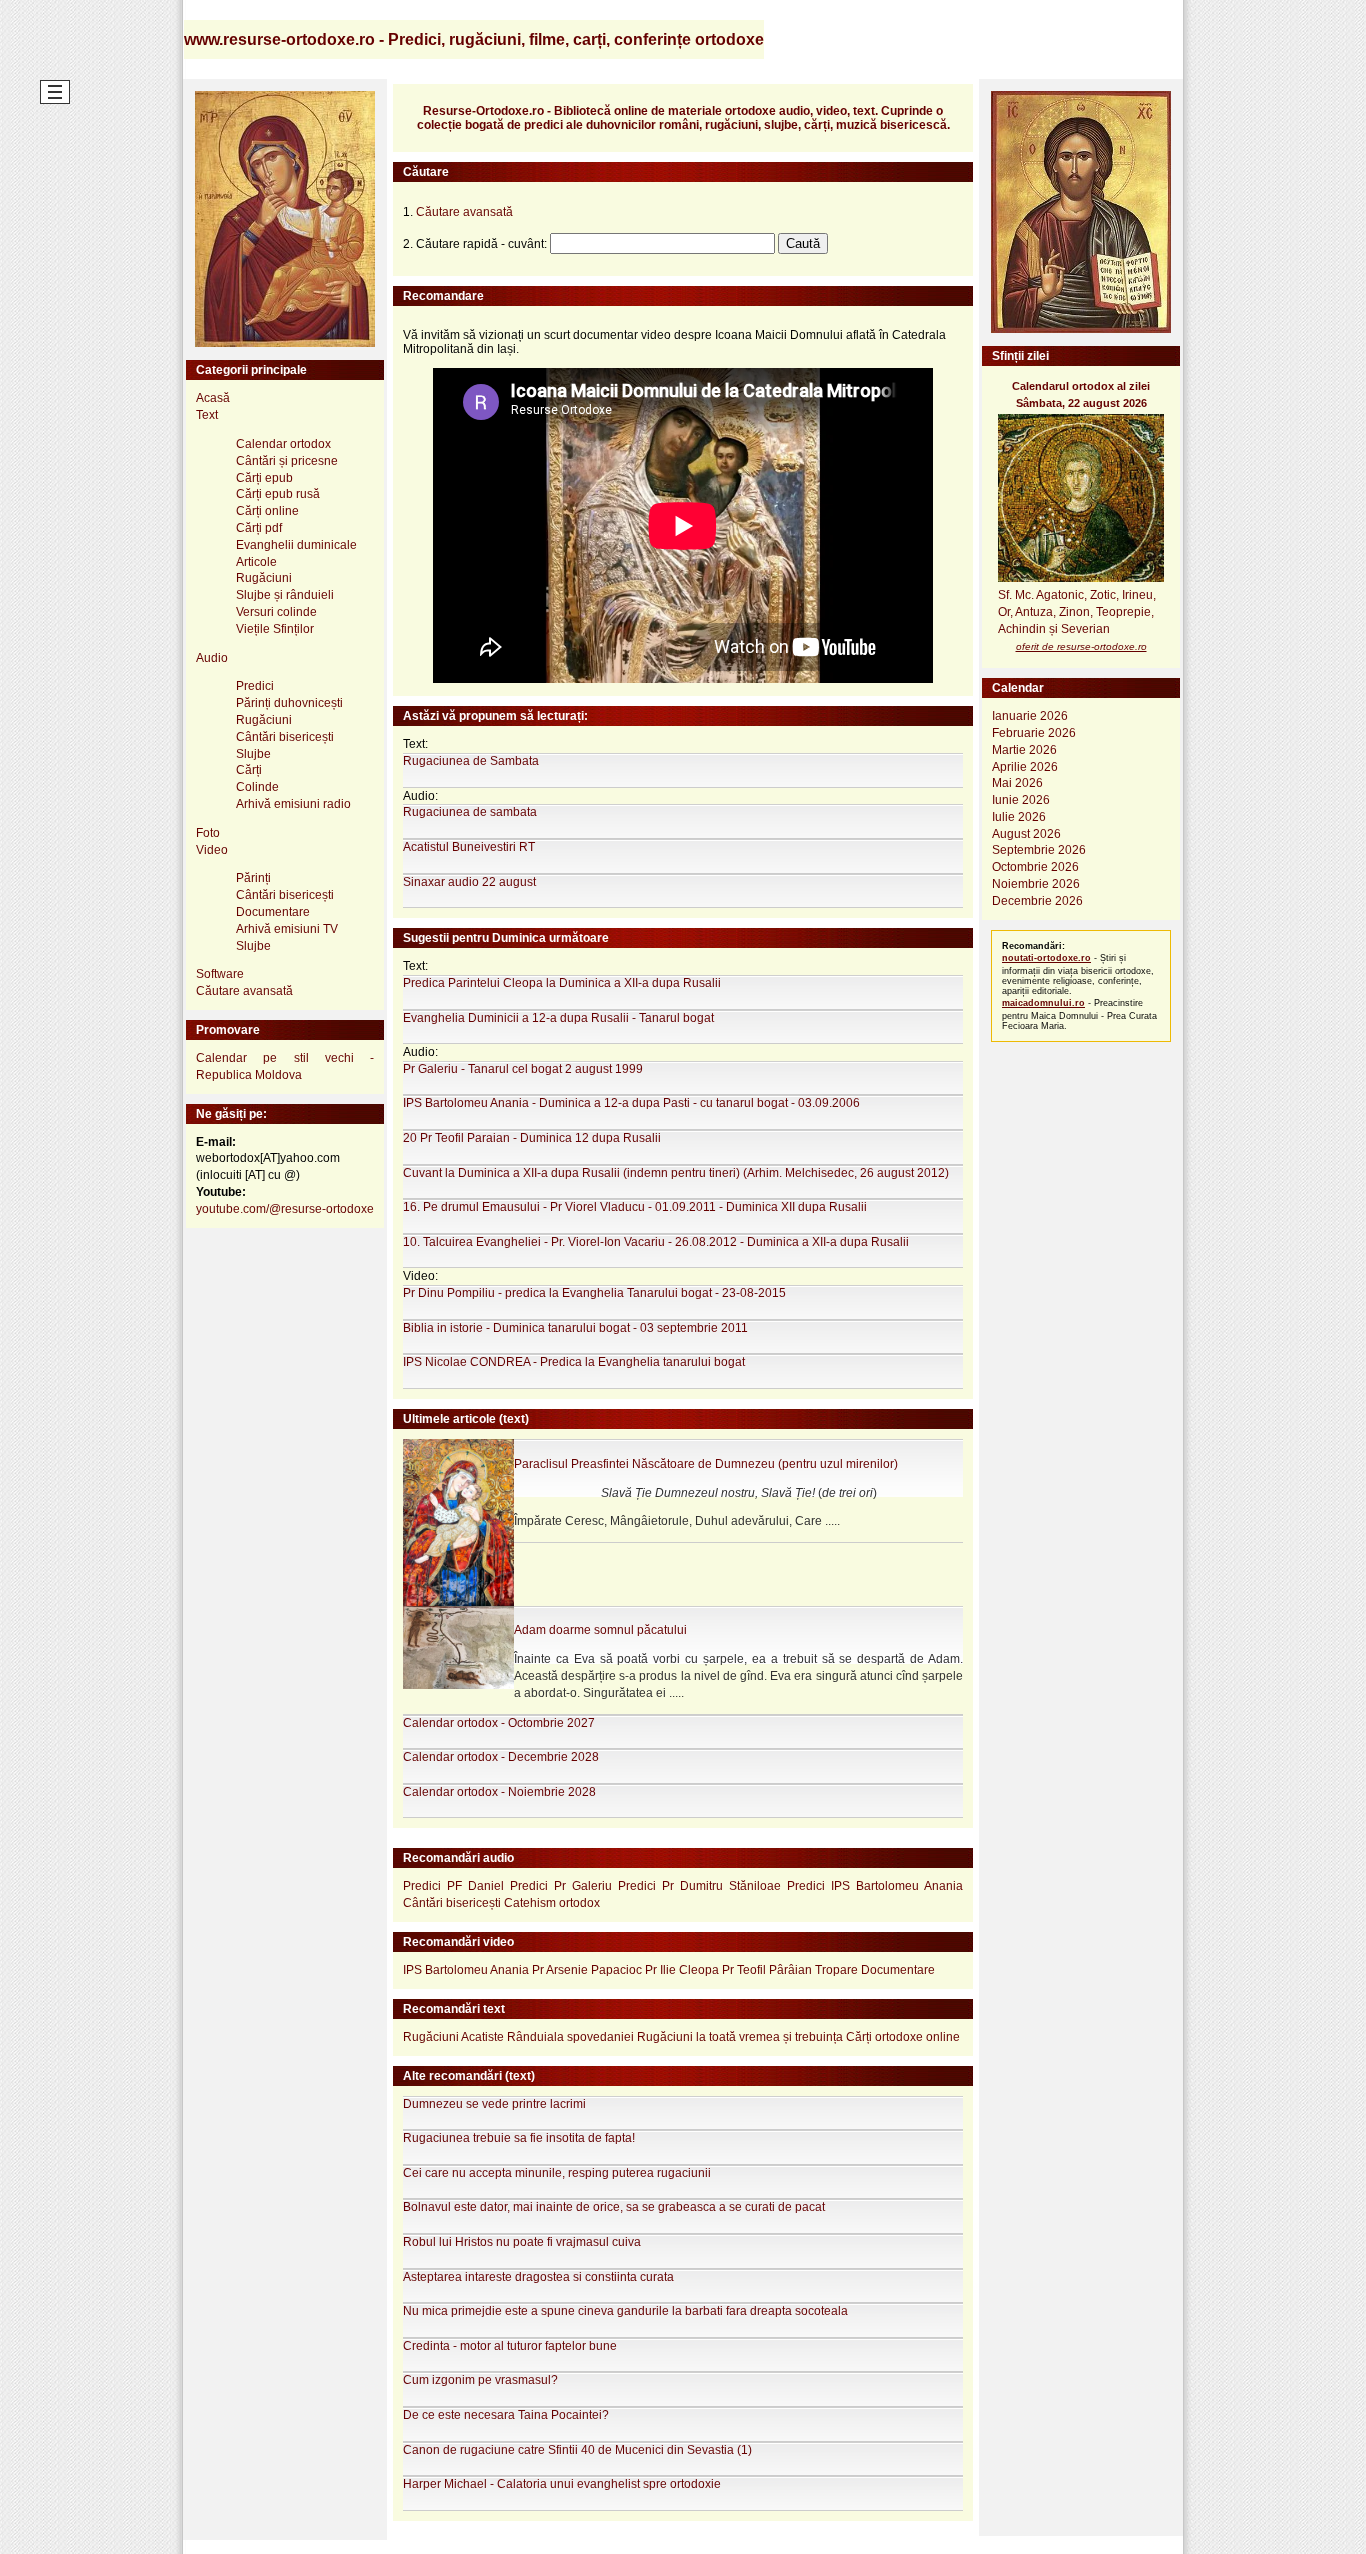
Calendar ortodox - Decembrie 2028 (501, 1757)
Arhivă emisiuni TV (287, 929)
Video (212, 850)
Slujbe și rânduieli (285, 595)
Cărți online (267, 511)
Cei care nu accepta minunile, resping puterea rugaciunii (557, 2173)
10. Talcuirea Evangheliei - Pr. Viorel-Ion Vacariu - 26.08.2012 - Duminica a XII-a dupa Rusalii (656, 1242)
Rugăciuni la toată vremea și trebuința (740, 2037)
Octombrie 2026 (1035, 867)
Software (220, 974)
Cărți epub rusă (278, 494)
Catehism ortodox (552, 1903)
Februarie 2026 (1034, 733)
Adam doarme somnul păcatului (600, 1630)
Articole (256, 562)
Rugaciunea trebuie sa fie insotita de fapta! (519, 2138)
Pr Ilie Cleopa (682, 1970)
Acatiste (482, 2037)
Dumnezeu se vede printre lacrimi (494, 2104)
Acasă (213, 398)
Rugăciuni (264, 578)
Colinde (257, 787)
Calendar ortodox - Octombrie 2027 (499, 1723)
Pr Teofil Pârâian (767, 1970)
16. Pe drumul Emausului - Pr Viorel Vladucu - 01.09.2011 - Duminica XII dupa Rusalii (635, 1207)
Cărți (249, 770)
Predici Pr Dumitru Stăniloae (699, 1886)
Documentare (273, 912)
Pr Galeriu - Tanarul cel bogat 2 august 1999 (523, 1069)
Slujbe (253, 754)
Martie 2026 (1024, 750)
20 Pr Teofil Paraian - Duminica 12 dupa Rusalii (532, 1138)
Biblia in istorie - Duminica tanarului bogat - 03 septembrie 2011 (575, 1328)
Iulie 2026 (1019, 817)
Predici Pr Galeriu (561, 1886)
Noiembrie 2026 (1036, 884)
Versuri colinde (276, 612)
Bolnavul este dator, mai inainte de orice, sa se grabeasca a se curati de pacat (614, 2207)
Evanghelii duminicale (296, 545)
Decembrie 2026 (1037, 901)
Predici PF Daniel (453, 1886)
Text (207, 415)
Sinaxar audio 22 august (469, 882)
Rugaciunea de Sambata (471, 761)
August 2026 (1026, 834)
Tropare (836, 1970)
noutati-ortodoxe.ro (1046, 958)
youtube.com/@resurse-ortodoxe (285, 1209)
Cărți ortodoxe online (903, 2037)
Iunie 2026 (1021, 800)
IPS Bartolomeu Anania (466, 1970)
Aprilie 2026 (1025, 767)
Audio (212, 658)
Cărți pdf (259, 528)
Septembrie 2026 (1039, 850)
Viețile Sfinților (275, 629)
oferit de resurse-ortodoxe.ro (1081, 646)
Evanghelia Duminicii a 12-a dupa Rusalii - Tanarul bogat (558, 1018)
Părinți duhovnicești (289, 703)
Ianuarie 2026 (1030, 716)
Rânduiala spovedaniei (570, 2037)
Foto (208, 833)
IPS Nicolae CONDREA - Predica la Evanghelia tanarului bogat (574, 1362)
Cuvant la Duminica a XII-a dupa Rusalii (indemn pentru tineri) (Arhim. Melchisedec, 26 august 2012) (676, 1173)
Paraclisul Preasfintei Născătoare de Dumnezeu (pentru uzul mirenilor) (706, 1464)
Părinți (253, 878)
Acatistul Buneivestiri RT (469, 847)
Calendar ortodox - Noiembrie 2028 (499, 1792)
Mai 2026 (1017, 783)
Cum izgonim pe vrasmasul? (480, 2380)
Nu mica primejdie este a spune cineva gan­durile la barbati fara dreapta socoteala (625, 2311)
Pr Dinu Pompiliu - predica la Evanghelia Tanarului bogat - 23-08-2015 (594, 1293)
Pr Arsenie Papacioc (587, 1970)
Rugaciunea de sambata (470, 812)
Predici (255, 686)
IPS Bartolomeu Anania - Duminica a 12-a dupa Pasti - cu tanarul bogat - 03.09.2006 (631, 1103)
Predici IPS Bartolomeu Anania (875, 1886)
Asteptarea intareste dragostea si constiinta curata (538, 2277)
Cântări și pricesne (287, 461)
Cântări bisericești (285, 737)
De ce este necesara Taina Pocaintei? (506, 2415)
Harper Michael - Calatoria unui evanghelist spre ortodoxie (562, 2484)
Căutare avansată (244, 991)
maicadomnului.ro (1043, 1003)
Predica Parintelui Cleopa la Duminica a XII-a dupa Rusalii (562, 983)
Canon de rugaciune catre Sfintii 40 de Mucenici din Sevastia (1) (577, 2450)
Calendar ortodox (283, 444)
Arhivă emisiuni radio (293, 804)
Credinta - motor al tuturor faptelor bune (510, 2346)
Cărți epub (264, 478)
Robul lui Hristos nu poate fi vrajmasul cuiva (522, 2242)
